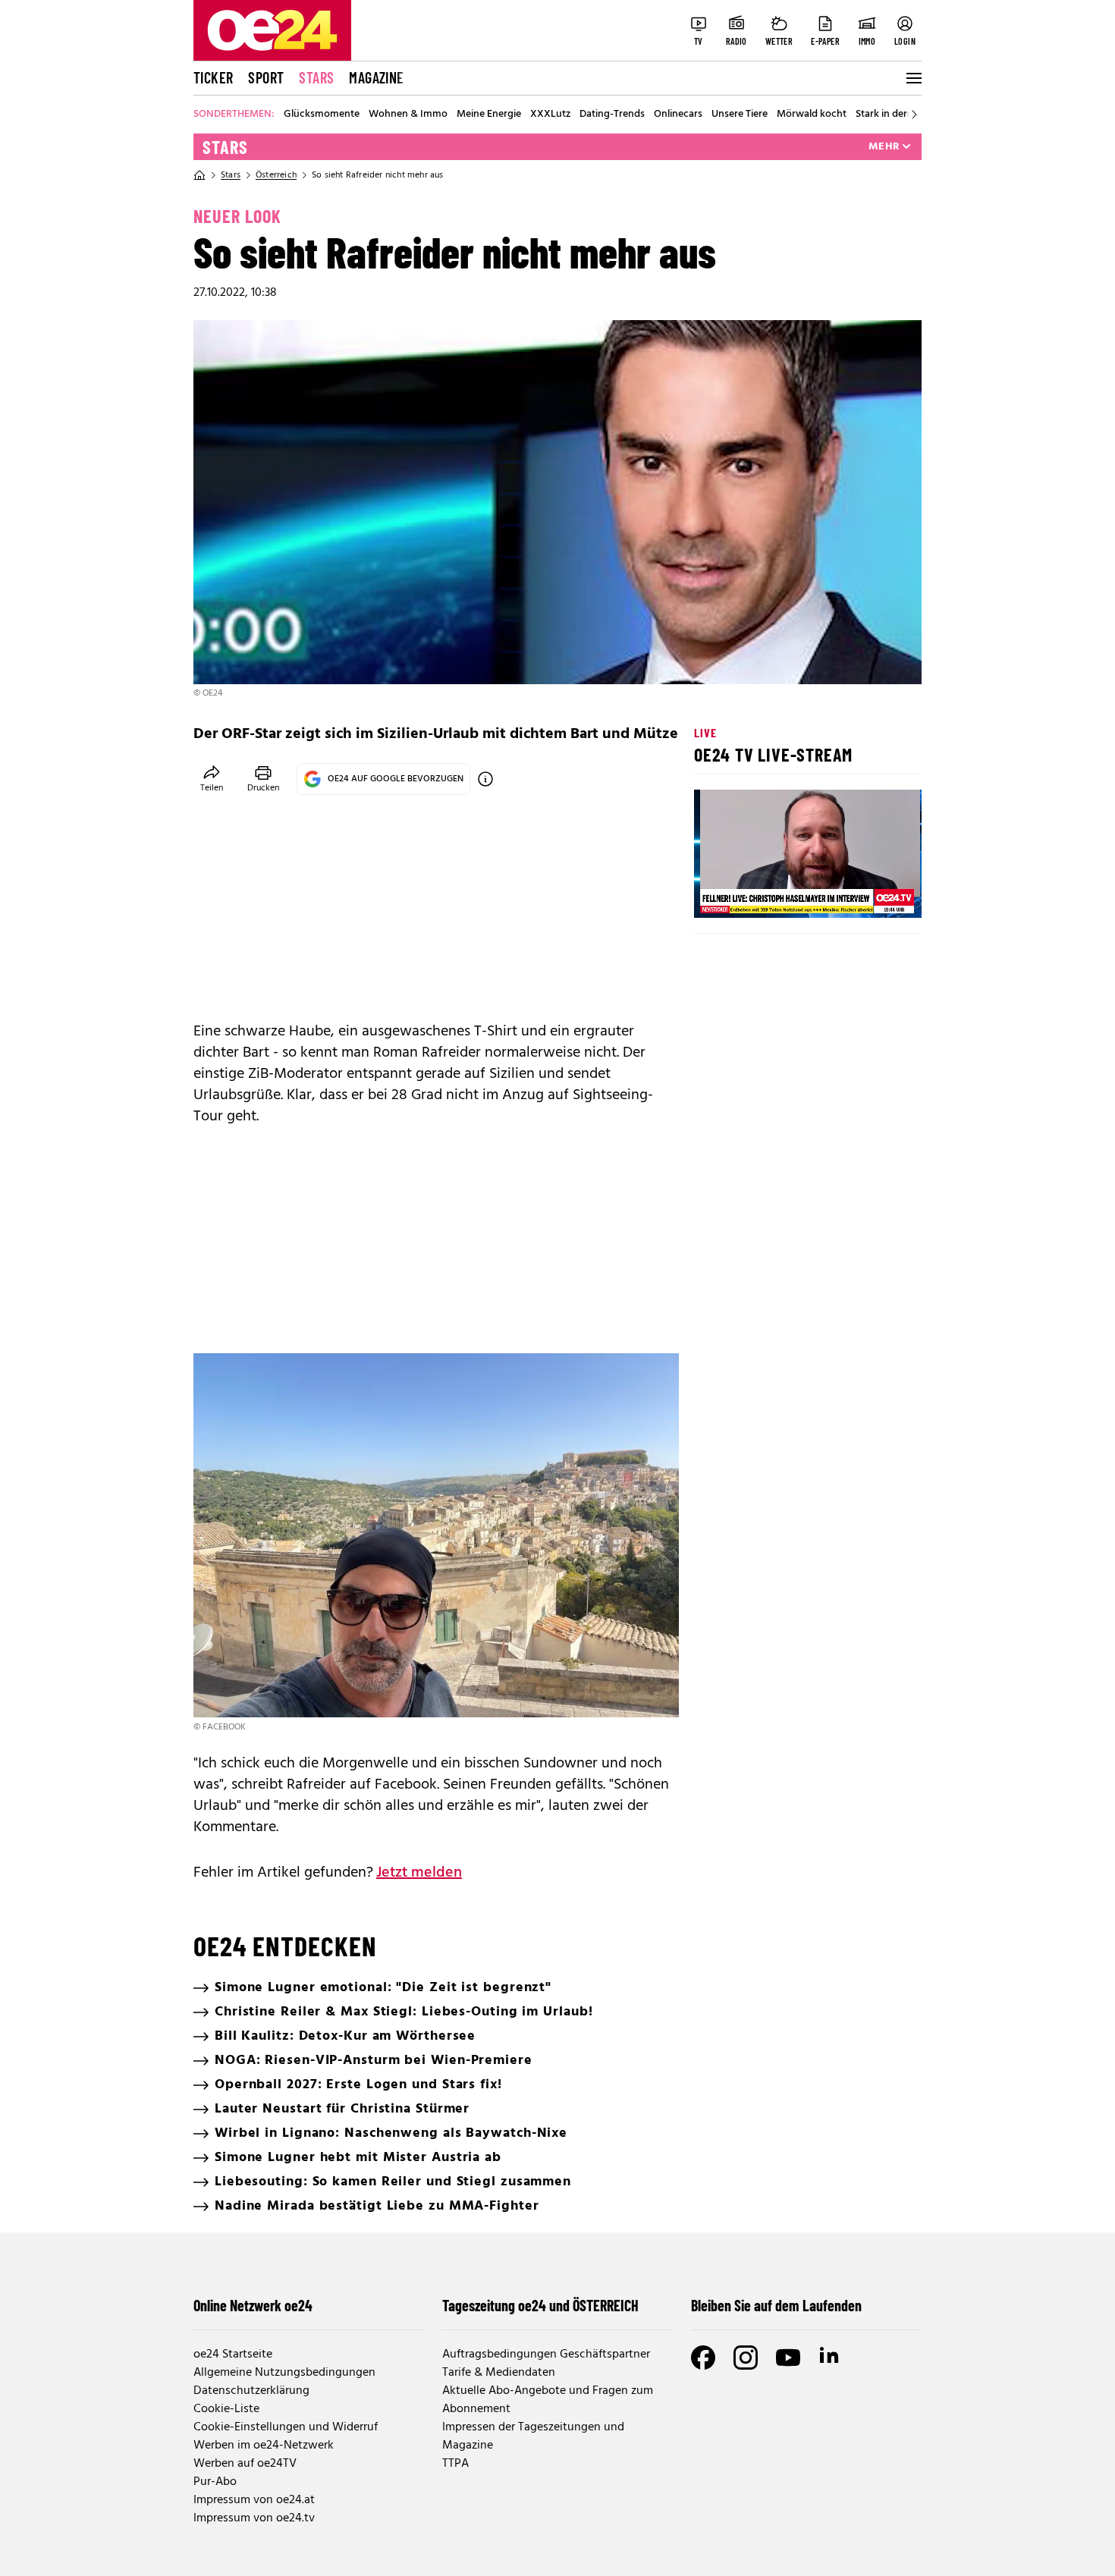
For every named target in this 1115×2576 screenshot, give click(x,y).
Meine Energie (489, 115)
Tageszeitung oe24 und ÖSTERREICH (540, 2305)
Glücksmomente (322, 115)
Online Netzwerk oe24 (253, 2305)
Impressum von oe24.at (254, 2500)
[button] (718, 894)
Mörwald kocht (812, 115)
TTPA (455, 2464)
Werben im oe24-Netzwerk (264, 2446)
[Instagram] (746, 2358)
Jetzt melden (419, 1873)
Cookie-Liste (226, 2409)
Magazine (376, 77)
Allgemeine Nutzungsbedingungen (284, 2373)
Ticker (213, 77)
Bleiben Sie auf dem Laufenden (776, 2305)
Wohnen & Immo (408, 115)
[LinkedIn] (831, 2358)
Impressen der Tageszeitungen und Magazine (533, 2436)
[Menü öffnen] (912, 78)
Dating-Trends (612, 115)
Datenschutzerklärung (251, 2391)
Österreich (276, 175)
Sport (266, 77)
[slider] (769, 894)
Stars (316, 77)
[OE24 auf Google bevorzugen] (485, 779)
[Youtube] (788, 2358)
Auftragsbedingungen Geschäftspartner (546, 2355)
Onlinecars (678, 115)
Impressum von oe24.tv (254, 2518)
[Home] (199, 175)
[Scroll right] (914, 115)
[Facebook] (703, 2358)
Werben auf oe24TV (245, 2464)
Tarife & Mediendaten (499, 2373)
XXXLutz (550, 115)
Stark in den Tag (892, 115)
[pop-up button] (873, 894)
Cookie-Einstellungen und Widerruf (286, 2427)
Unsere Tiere (740, 115)
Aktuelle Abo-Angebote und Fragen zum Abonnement (548, 2400)
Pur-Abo (215, 2482)
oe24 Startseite (233, 2355)
